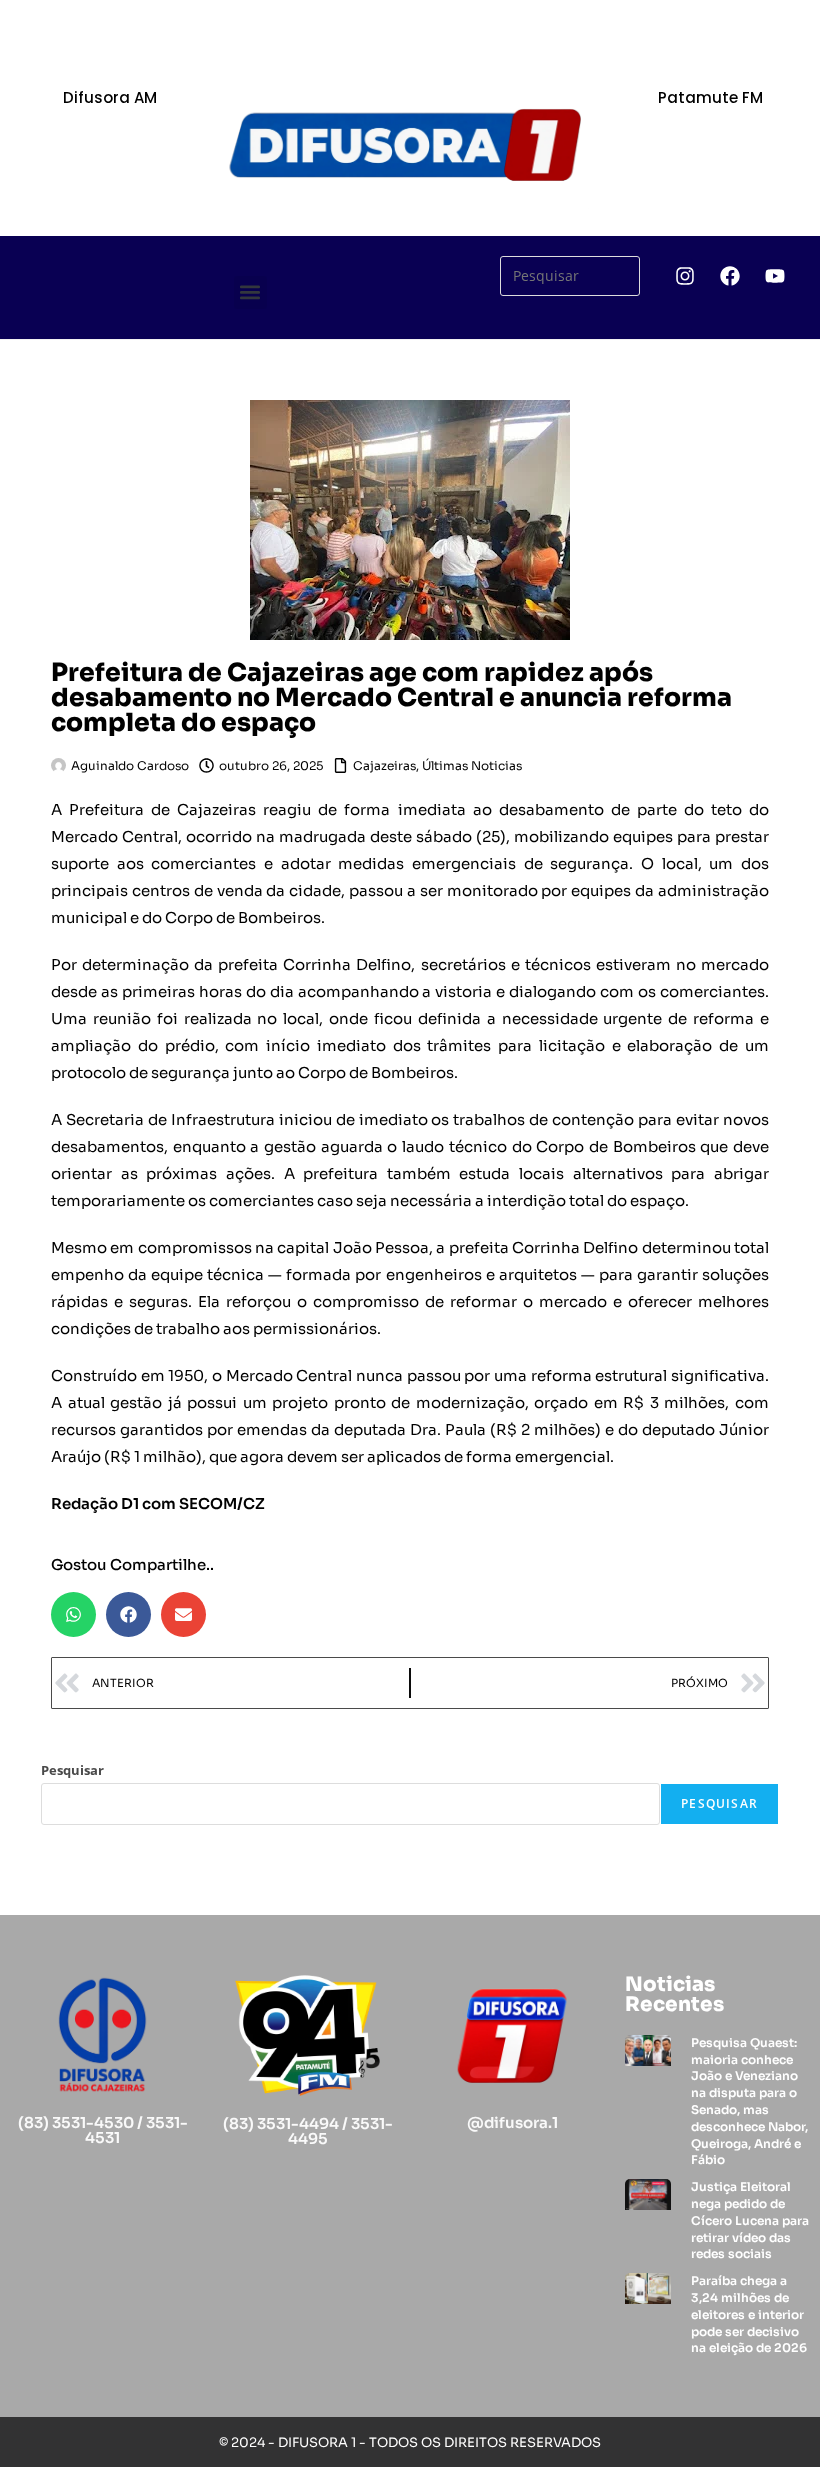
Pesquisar (72, 1770)
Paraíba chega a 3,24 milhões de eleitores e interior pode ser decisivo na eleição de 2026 (749, 2314)
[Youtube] (775, 276)
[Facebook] (730, 276)
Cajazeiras (384, 765)
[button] (250, 292)
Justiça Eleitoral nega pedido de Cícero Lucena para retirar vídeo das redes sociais (750, 2220)
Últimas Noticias (472, 765)
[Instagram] (685, 276)
